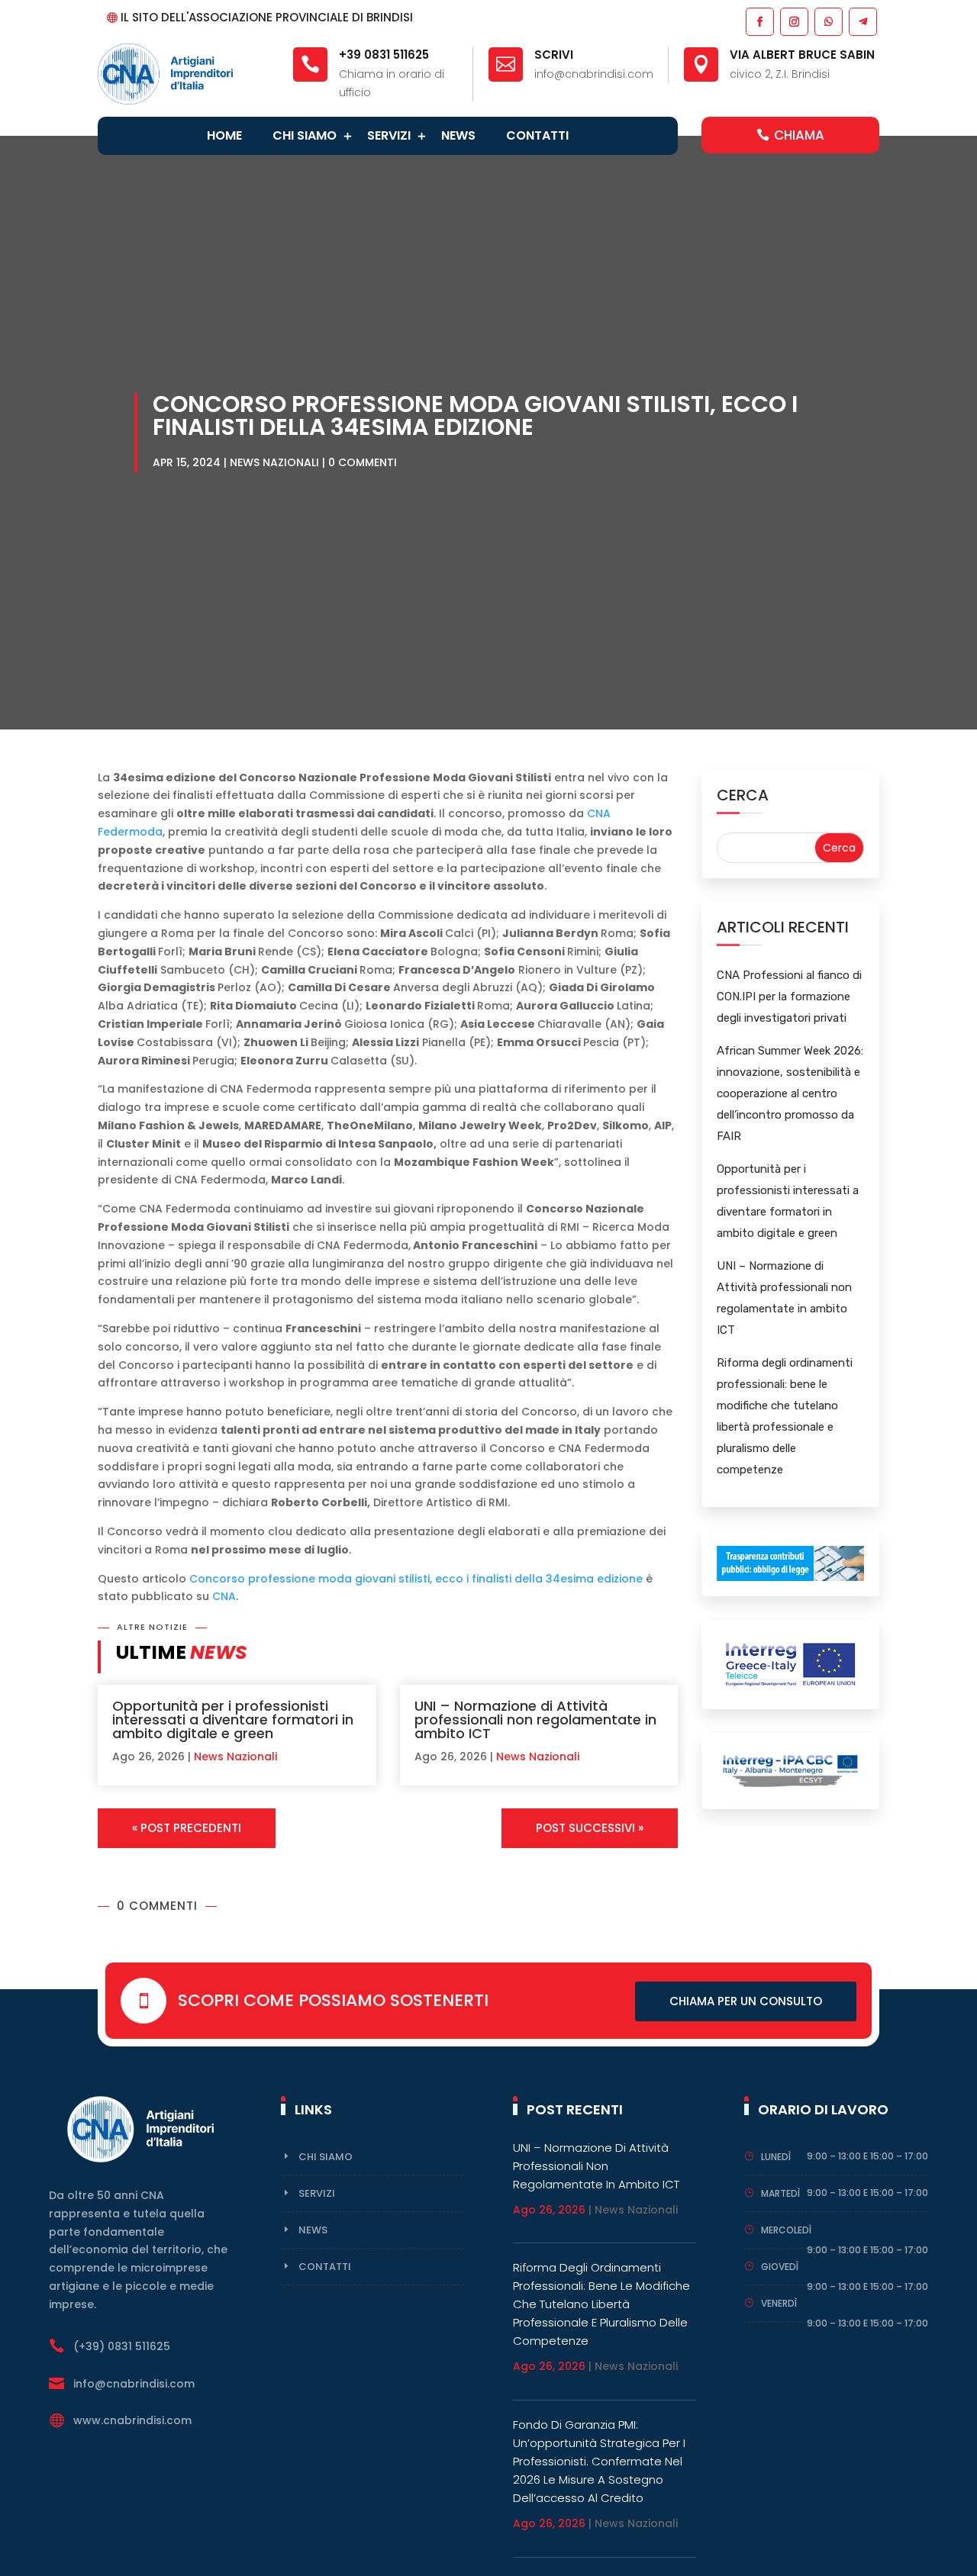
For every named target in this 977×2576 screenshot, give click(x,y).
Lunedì (776, 2157)
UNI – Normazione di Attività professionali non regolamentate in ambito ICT (535, 1719)
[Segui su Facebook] (759, 21)
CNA (224, 1596)
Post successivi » (590, 1828)
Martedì (780, 2193)
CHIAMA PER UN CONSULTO (746, 2001)
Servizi (389, 135)
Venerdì (779, 2303)
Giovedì (780, 2267)
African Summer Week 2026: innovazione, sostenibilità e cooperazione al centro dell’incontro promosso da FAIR (790, 1093)
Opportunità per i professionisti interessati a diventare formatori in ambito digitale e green (233, 1719)
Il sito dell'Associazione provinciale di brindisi (267, 17)
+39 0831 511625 (384, 55)
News (458, 135)
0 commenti (363, 462)
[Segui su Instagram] (793, 21)
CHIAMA (799, 135)
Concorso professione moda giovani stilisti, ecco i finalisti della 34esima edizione (416, 1579)
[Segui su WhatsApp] (828, 21)
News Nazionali (274, 462)
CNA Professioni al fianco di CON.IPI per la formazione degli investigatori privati (789, 997)
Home (224, 135)
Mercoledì (786, 2230)
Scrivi (554, 55)
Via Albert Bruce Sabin (802, 55)
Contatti (537, 135)
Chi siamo (305, 135)
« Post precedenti (187, 1828)
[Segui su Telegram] (862, 21)
